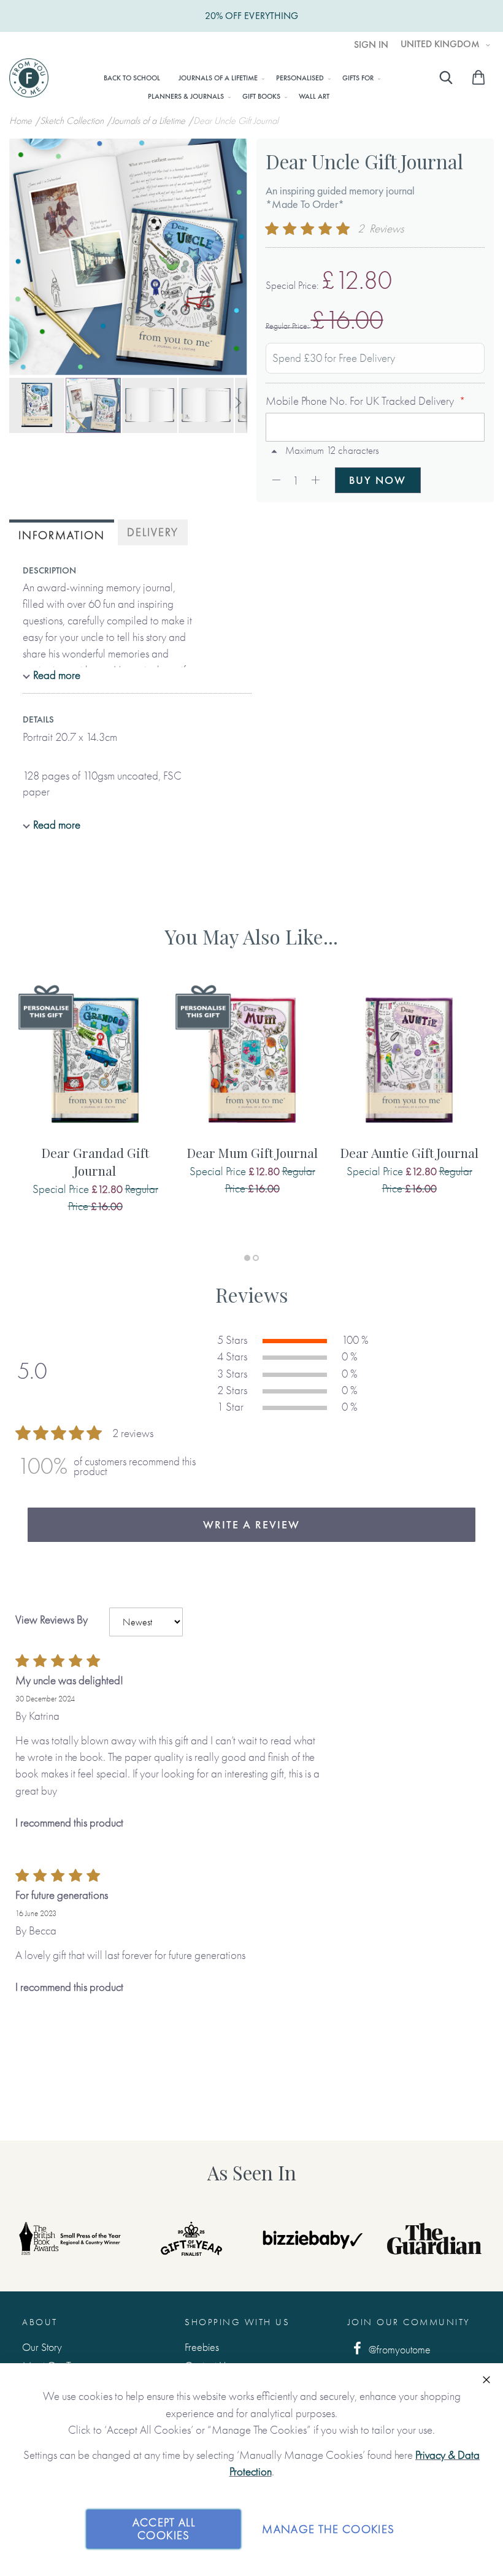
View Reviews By (52, 1620)
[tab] (62, 534)
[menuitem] (132, 78)
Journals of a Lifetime (150, 121)
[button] (37, 405)
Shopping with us (237, 2322)
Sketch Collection (73, 121)
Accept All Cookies (164, 2529)
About (40, 2322)
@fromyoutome (398, 2349)
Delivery (153, 532)
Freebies (202, 2347)
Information (62, 535)
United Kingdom (441, 44)
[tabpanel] (95, 1112)
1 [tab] (247, 1258)
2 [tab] (256, 1258)
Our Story (42, 2347)
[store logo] (29, 78)
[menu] (239, 86)
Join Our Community (409, 2322)
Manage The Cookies (328, 2529)
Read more (57, 675)
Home (22, 121)
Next (466, 2239)
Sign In (371, 45)
